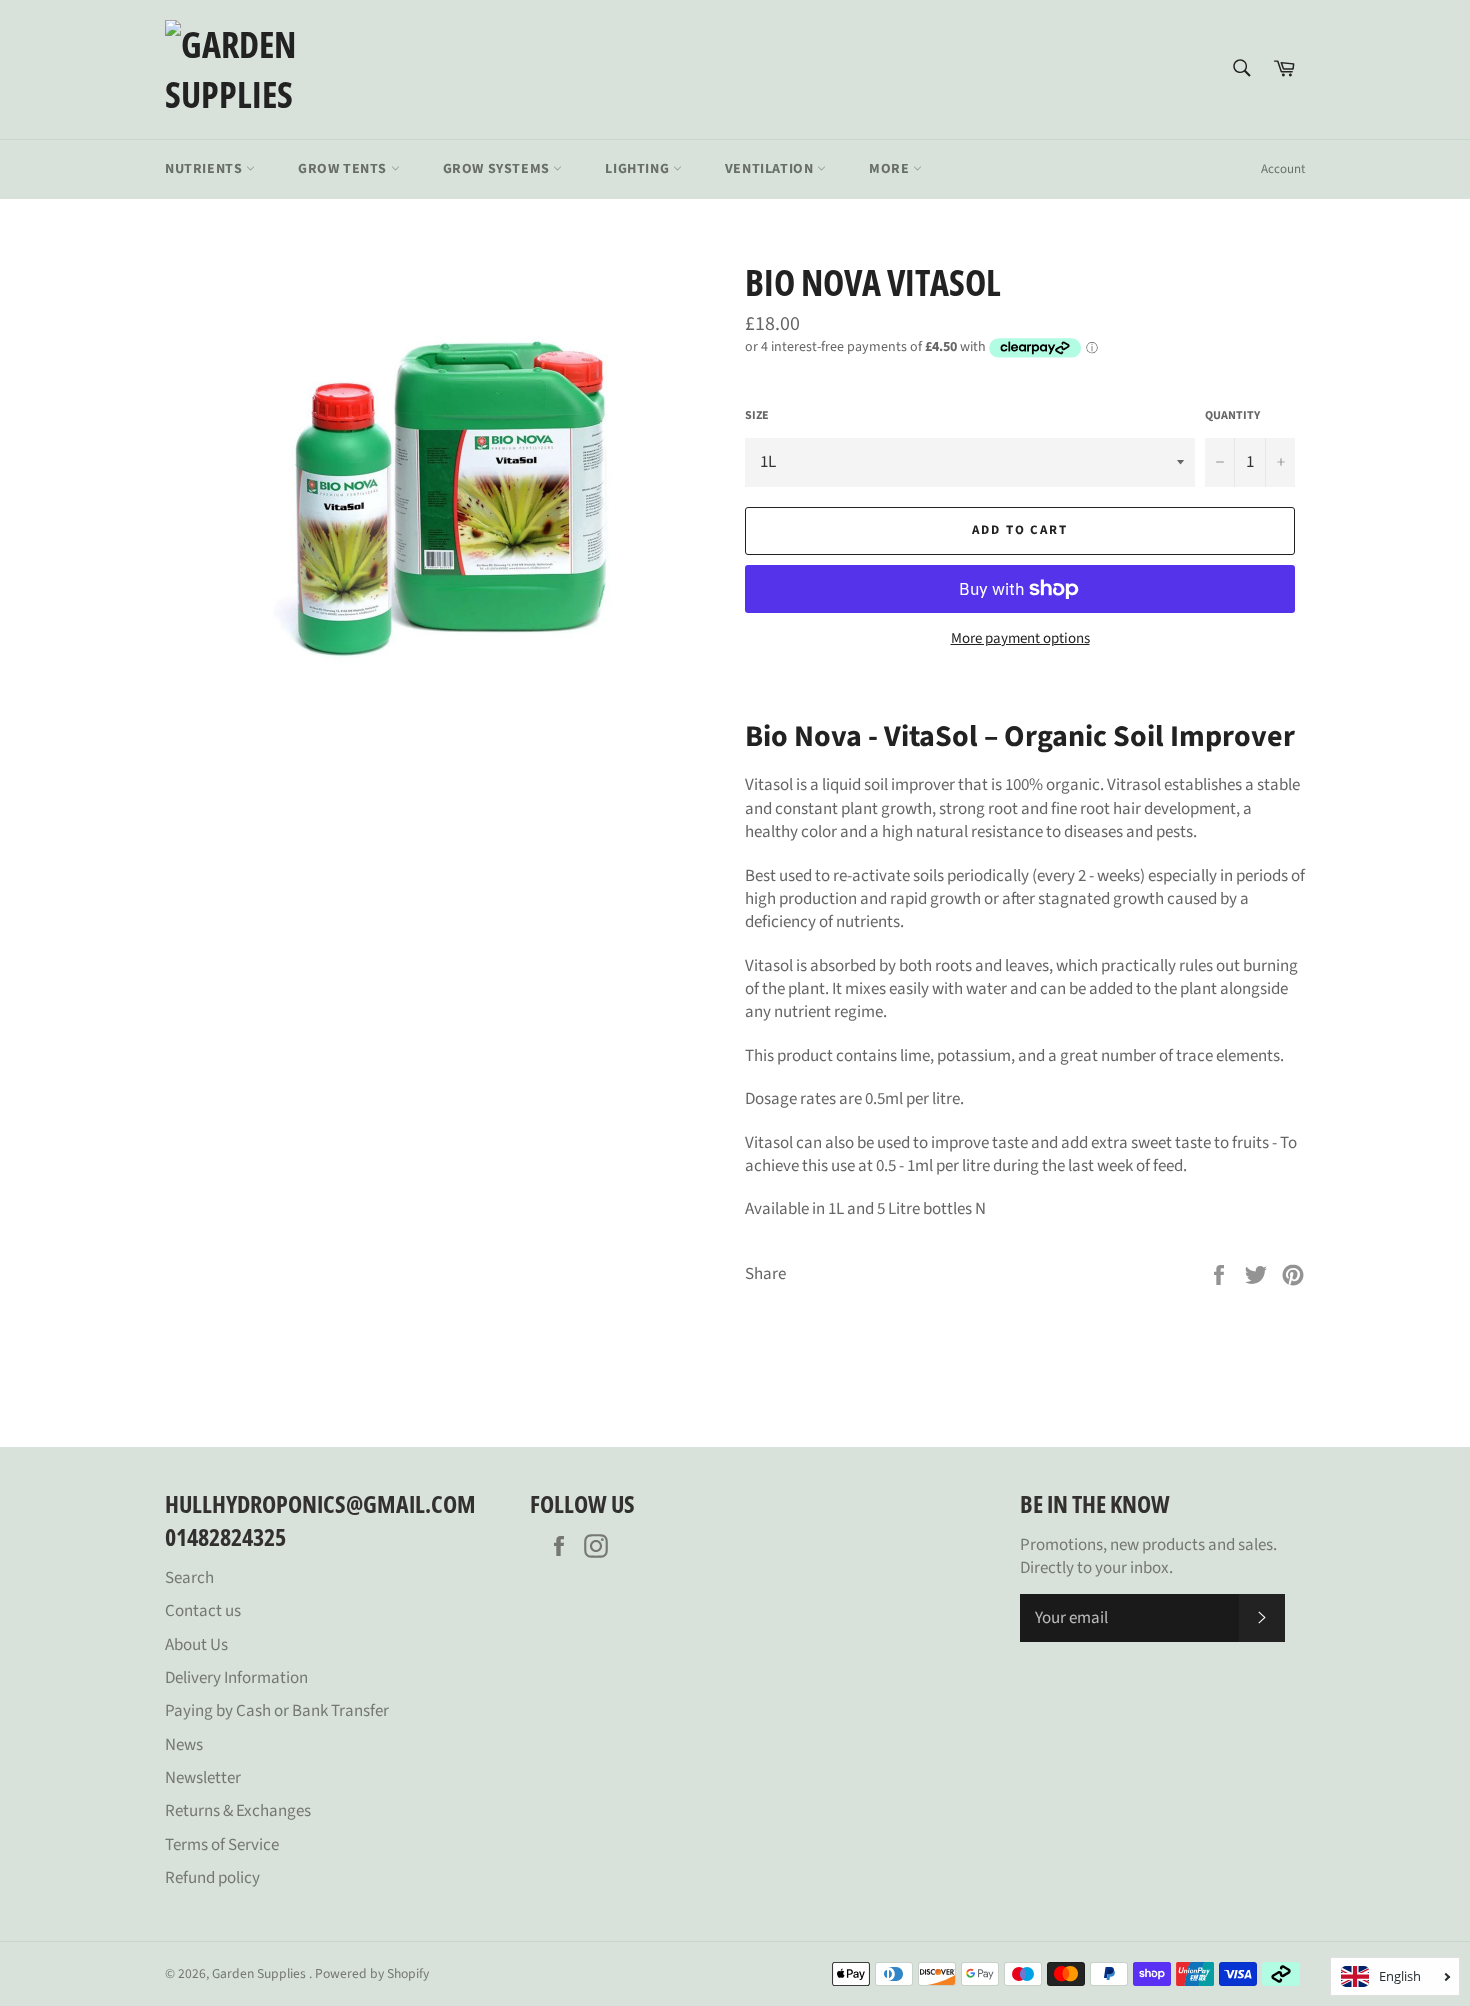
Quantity (1232, 416)
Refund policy (212, 1878)
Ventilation (771, 169)
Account (1283, 169)
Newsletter (203, 1778)
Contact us (203, 1611)
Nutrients (205, 169)
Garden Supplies (260, 1973)
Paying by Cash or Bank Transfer (277, 1711)
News (184, 1745)
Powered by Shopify (372, 1973)
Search (189, 1578)
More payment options (1020, 639)
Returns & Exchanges (238, 1811)
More (891, 169)
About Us (196, 1645)
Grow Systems (498, 169)
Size (757, 416)
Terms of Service (222, 1845)
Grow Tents (344, 169)
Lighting (638, 169)
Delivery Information (236, 1678)
